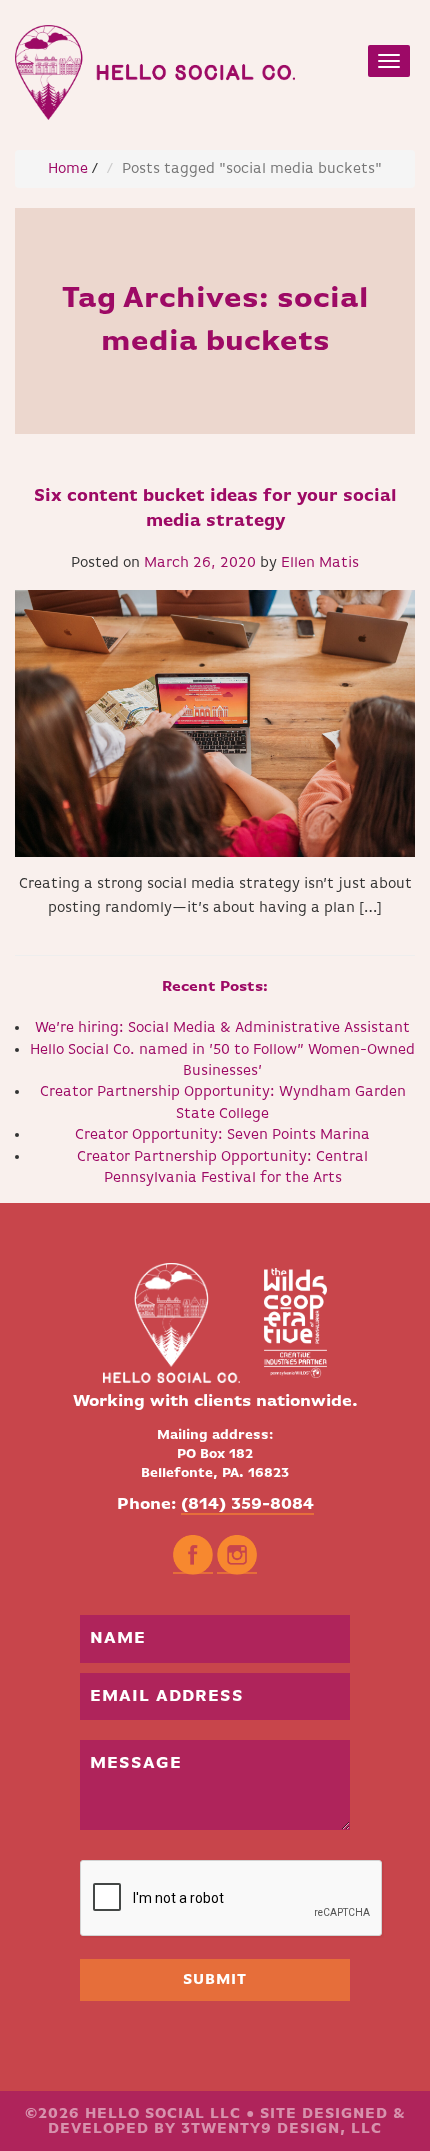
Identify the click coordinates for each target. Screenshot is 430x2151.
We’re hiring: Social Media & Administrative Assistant (222, 1027)
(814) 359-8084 (247, 1504)
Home (68, 168)
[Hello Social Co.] (155, 67)
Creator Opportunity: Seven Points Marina (222, 1134)
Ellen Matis (320, 562)
